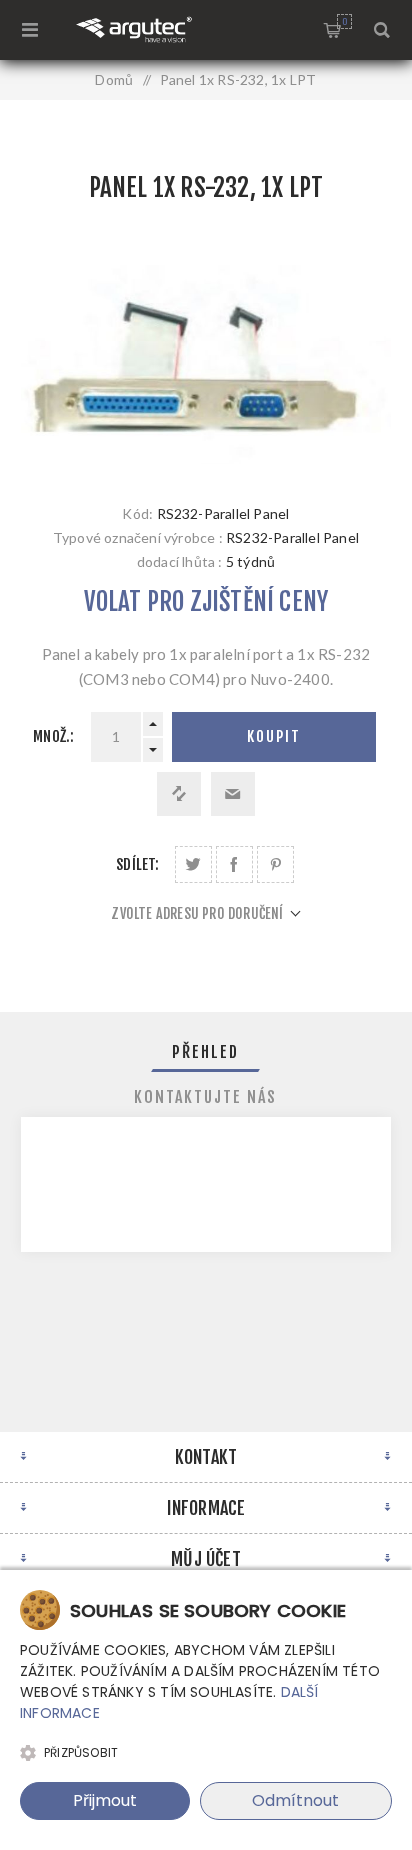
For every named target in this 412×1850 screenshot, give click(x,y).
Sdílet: (137, 864)
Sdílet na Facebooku (234, 864)
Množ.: (53, 736)
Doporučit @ (233, 794)
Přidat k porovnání (179, 794)
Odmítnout (295, 1800)
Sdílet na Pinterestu (275, 864)
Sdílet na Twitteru (193, 864)
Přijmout (105, 1800)
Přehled (205, 1052)
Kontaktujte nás (205, 1097)
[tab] (206, 1052)
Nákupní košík (344, 21)
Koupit (274, 736)
